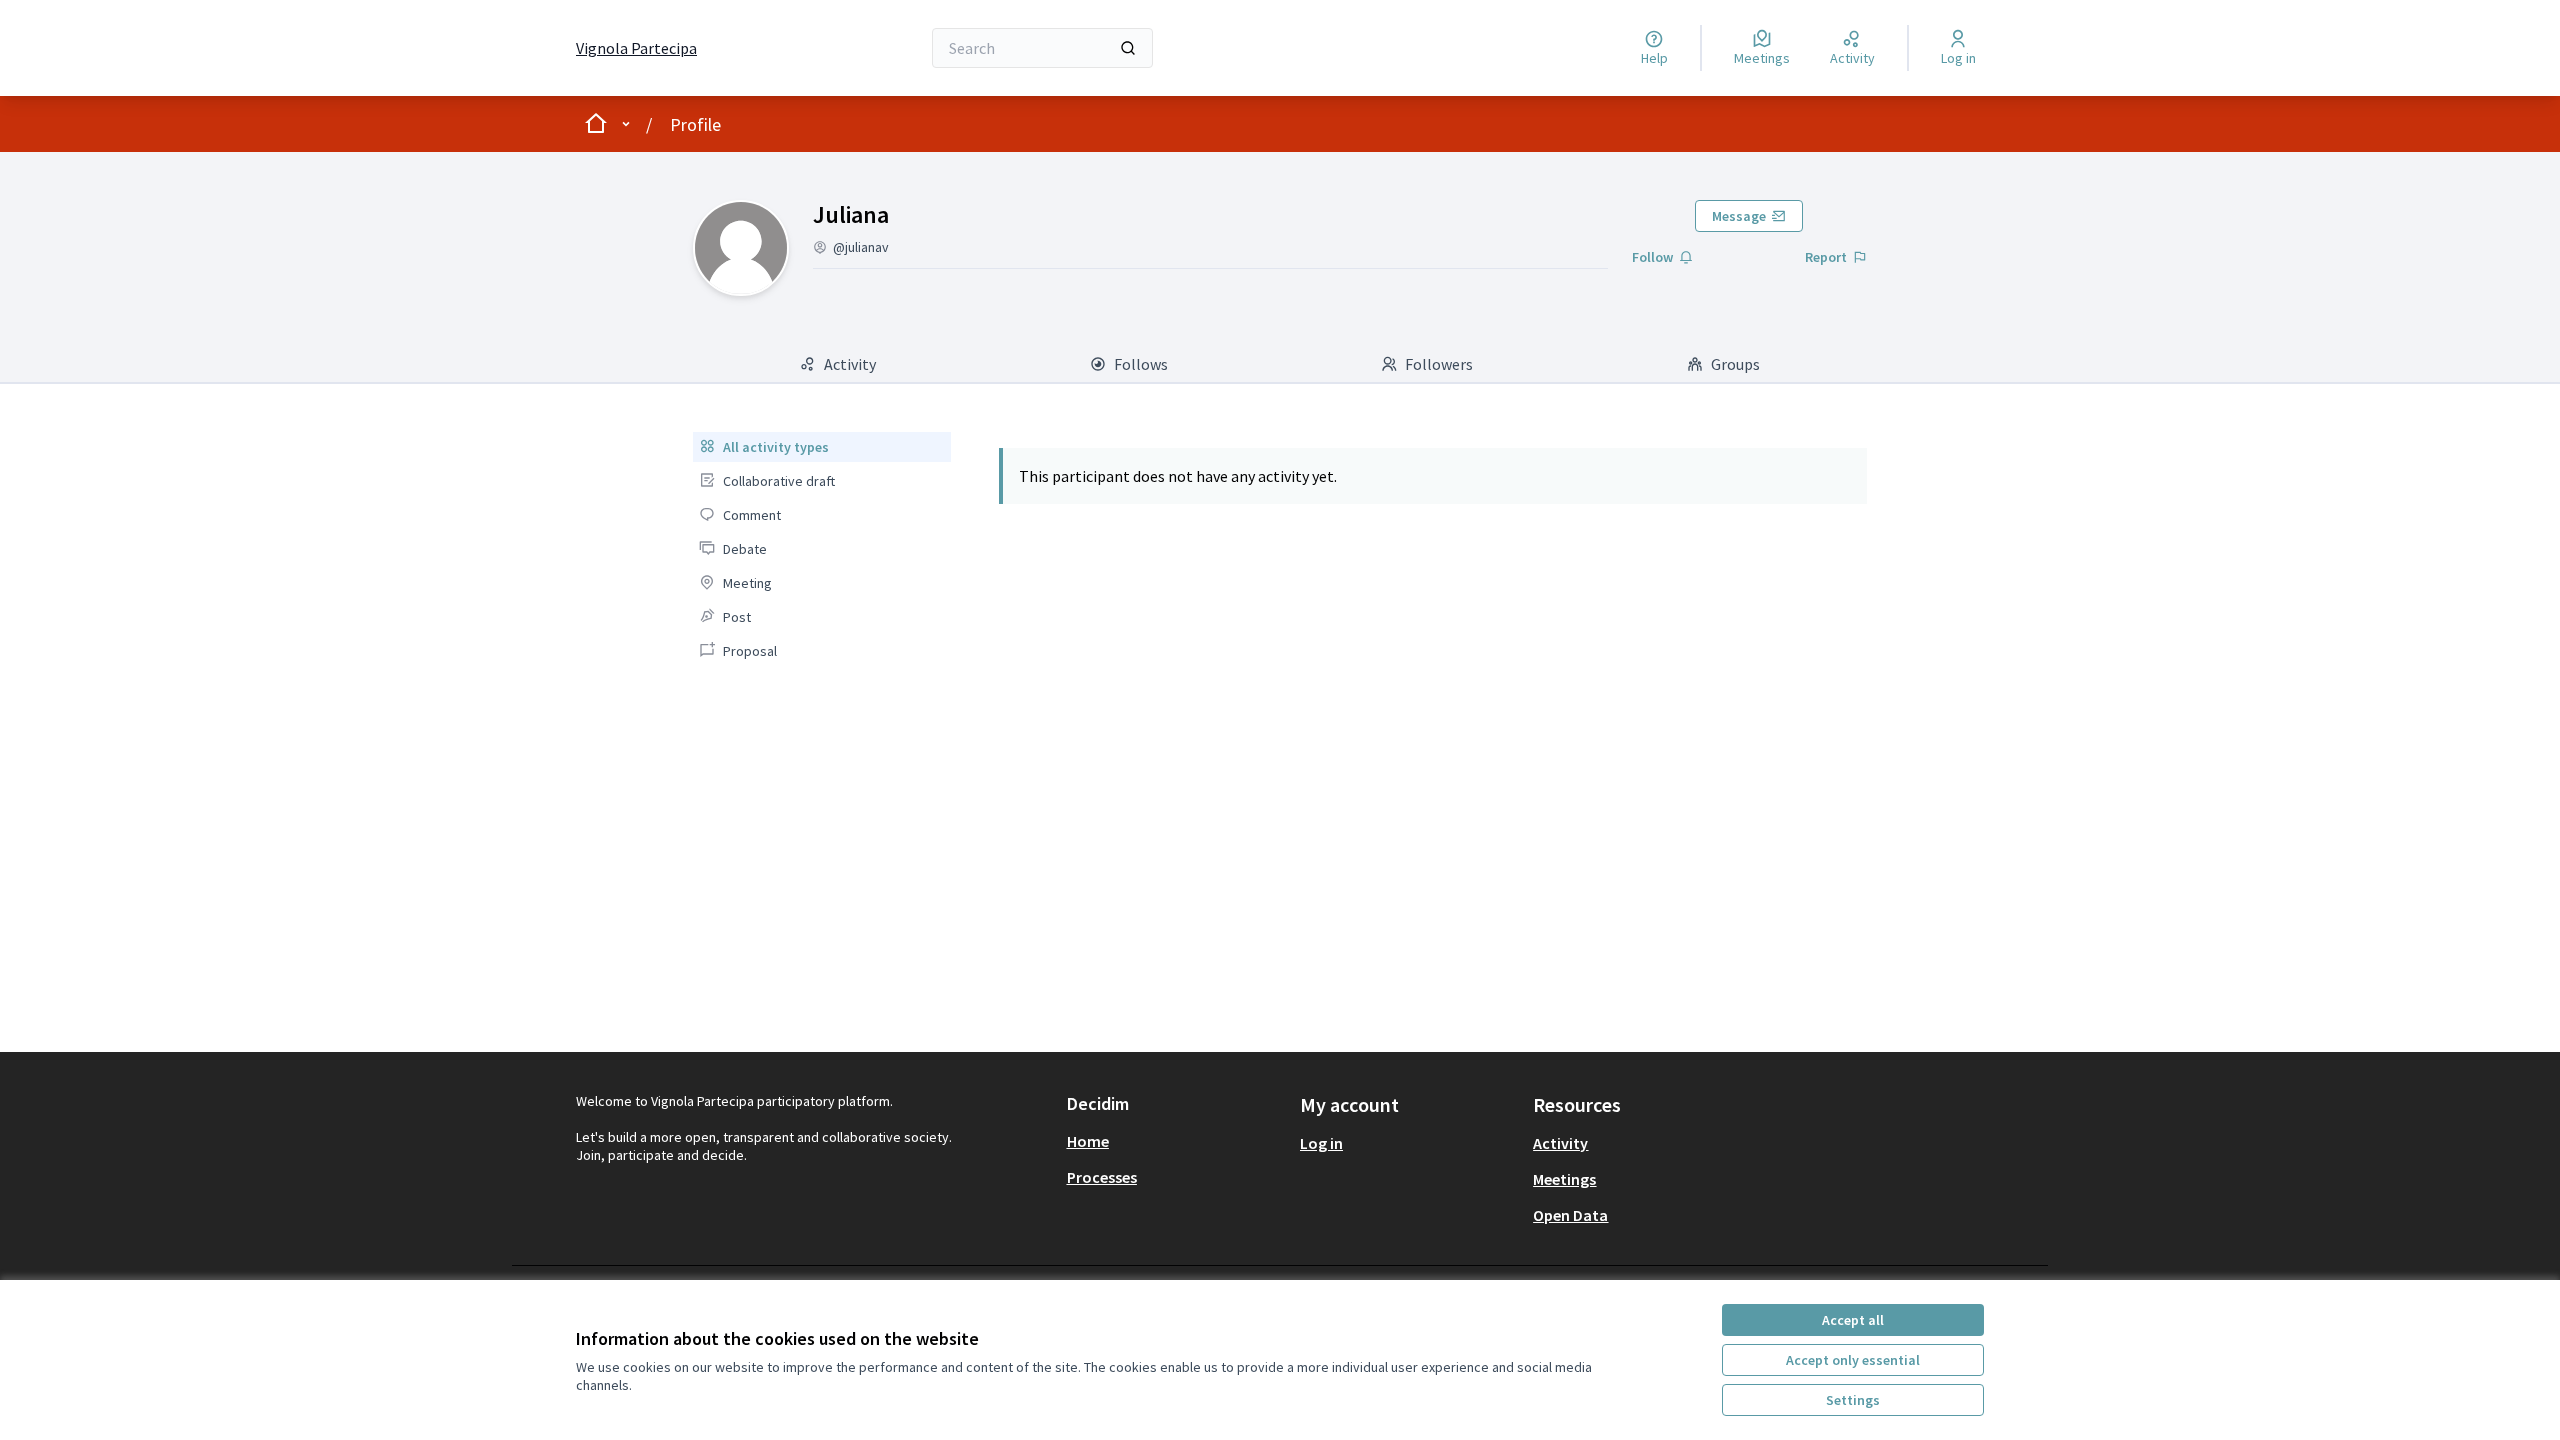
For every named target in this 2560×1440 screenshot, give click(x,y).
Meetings (1564, 1179)
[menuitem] (821, 447)
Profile (695, 124)
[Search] (1128, 48)
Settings (1853, 1400)
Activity (1560, 1143)
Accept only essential (1853, 1360)
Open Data (1570, 1215)
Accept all (1853, 1320)
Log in (1321, 1143)
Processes (1102, 1177)
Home (1088, 1141)
